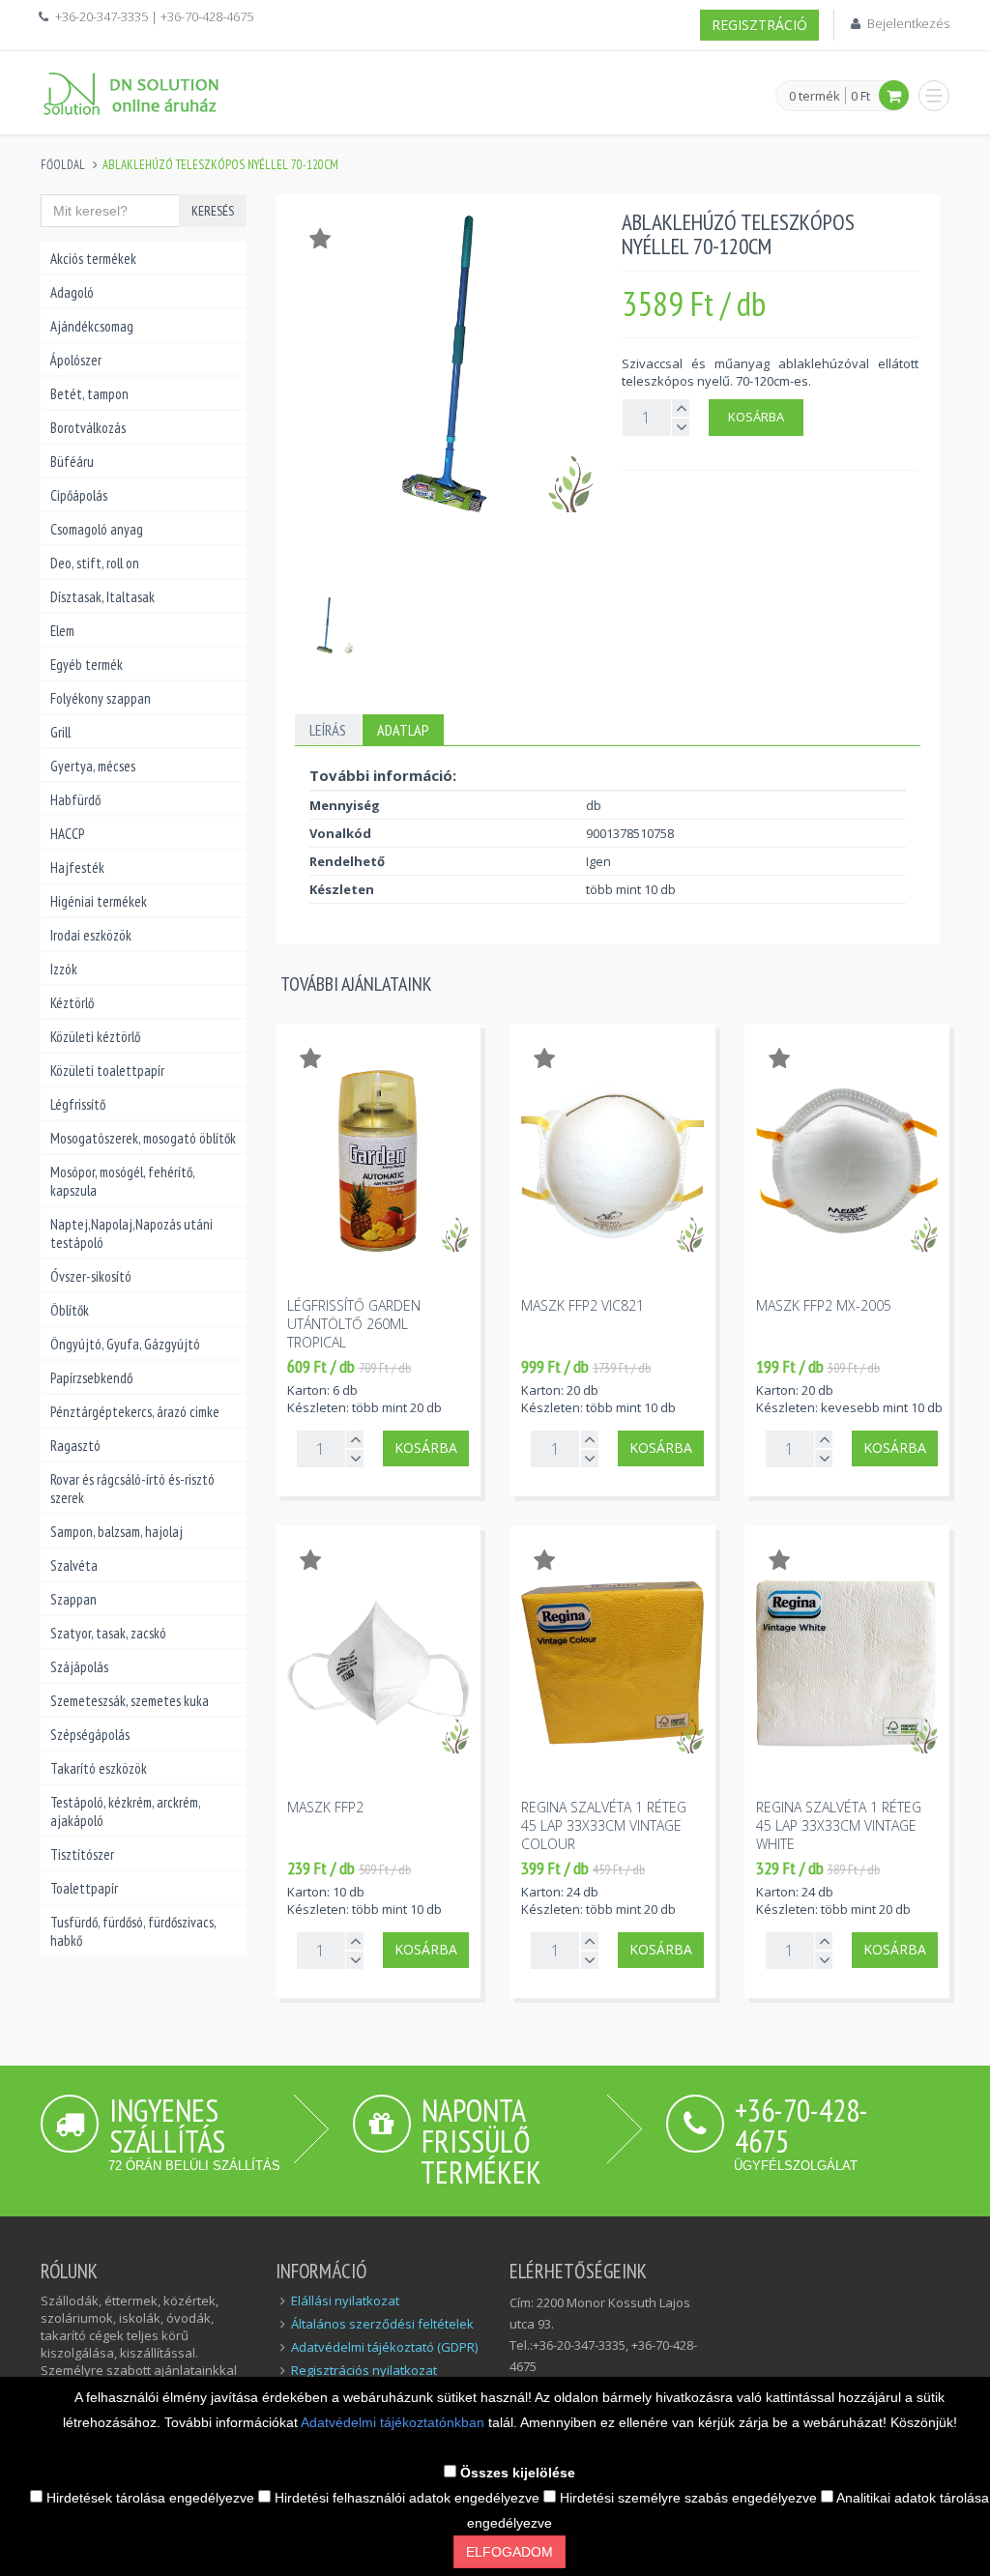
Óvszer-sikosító (91, 1276)
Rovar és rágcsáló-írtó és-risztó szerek (132, 1489)
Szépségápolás (90, 1735)
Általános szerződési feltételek (382, 2324)
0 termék (815, 97)
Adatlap (403, 730)
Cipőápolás (79, 495)
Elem (62, 631)
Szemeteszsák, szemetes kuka (130, 1701)
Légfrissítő (78, 1104)
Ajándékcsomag (92, 326)
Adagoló (72, 292)
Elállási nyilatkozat (345, 2301)
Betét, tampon (89, 394)
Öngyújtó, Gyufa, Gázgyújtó (125, 1344)
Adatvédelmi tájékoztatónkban (394, 2422)
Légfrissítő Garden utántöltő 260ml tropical (354, 1324)
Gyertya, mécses (93, 766)
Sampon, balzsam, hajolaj (116, 1532)
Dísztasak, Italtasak (102, 597)
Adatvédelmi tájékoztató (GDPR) (384, 2347)
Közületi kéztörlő (95, 1037)
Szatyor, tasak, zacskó (108, 1633)
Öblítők (70, 1310)
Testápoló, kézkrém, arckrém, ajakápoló (125, 1811)
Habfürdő (75, 800)
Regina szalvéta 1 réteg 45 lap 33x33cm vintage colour (604, 1825)
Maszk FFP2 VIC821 (582, 1305)
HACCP (67, 834)
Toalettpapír (84, 1888)
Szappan (73, 1599)
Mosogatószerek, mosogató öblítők (143, 1138)
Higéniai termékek (99, 901)
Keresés (213, 211)
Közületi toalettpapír (107, 1071)
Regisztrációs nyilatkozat (364, 2370)
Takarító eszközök (99, 1768)
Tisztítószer (82, 1854)
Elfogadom (510, 2552)
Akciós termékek (93, 259)
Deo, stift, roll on (95, 563)
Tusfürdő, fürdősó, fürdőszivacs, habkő (133, 1931)
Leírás (328, 730)
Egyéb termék (87, 665)
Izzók (64, 969)
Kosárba (756, 417)
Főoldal (63, 165)
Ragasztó (75, 1446)
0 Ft (860, 96)
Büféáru (72, 462)
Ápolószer (76, 360)
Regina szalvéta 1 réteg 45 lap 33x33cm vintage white (839, 1825)
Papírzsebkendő (91, 1378)
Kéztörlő (72, 1003)
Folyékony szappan (101, 698)
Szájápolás (79, 1667)
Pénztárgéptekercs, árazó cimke (135, 1412)
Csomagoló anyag (97, 529)
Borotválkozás (88, 428)
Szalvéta (74, 1565)
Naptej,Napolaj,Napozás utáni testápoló (131, 1233)
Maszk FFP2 (325, 1807)
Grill (60, 732)
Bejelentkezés (908, 23)
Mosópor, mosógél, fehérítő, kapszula (122, 1181)
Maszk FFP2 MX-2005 (824, 1305)
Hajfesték (77, 868)
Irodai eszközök (91, 935)
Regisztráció (759, 25)
